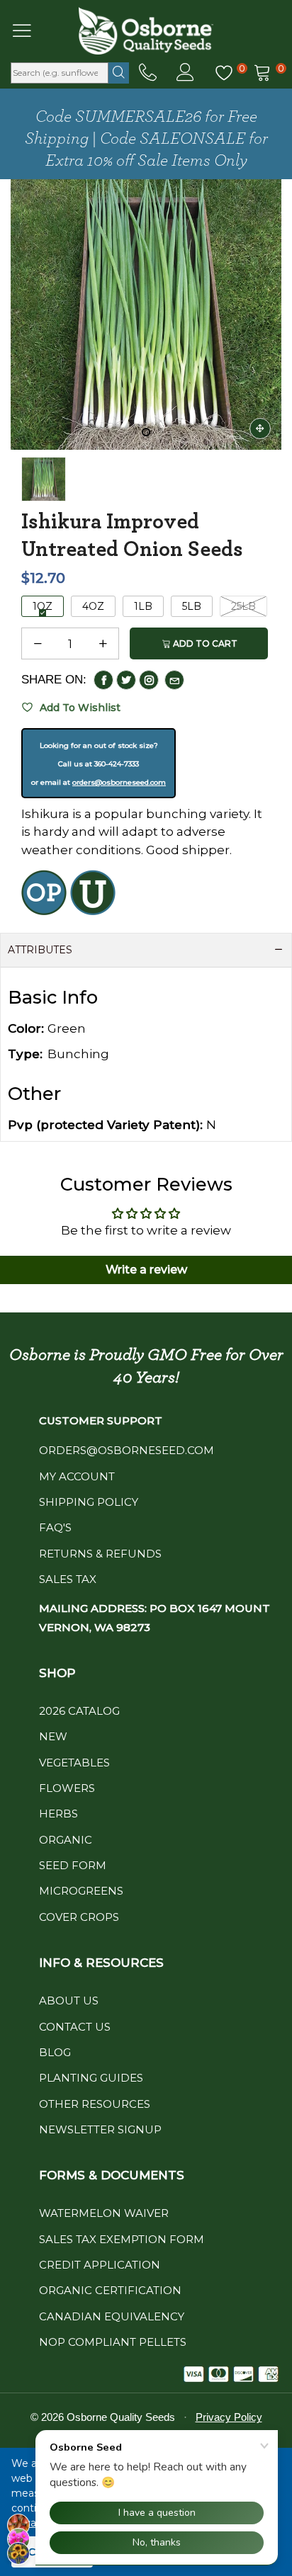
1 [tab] (146, 432)
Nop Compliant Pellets (113, 2342)
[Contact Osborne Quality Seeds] (148, 73)
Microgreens (81, 1891)
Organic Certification (110, 2290)
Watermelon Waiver (104, 2213)
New (53, 1736)
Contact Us (75, 2027)
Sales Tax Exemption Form (122, 2239)
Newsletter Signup (100, 2129)
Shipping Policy (89, 1502)
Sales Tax (68, 1579)
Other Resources (95, 2104)
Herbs (58, 1814)
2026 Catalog (79, 1711)
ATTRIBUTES (40, 950)
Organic (66, 1840)
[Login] (185, 73)
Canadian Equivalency (112, 2316)
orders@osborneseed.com (119, 782)
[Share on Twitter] (126, 680)
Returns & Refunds (100, 1554)
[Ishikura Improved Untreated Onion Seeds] (146, 314)
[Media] (260, 429)
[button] (38, 644)
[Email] (174, 680)
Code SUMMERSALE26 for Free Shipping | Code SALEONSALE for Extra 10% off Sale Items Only (146, 139)
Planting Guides (91, 2078)
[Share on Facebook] (103, 680)
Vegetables (74, 1763)
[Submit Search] (119, 73)
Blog (55, 2052)
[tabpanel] (146, 314)
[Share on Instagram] (149, 680)
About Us (69, 2001)
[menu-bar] (31, 30)
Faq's (55, 1527)
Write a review (146, 1270)
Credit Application (100, 2265)
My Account (77, 1476)
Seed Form (73, 1865)
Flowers (67, 1788)
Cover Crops (79, 1917)
